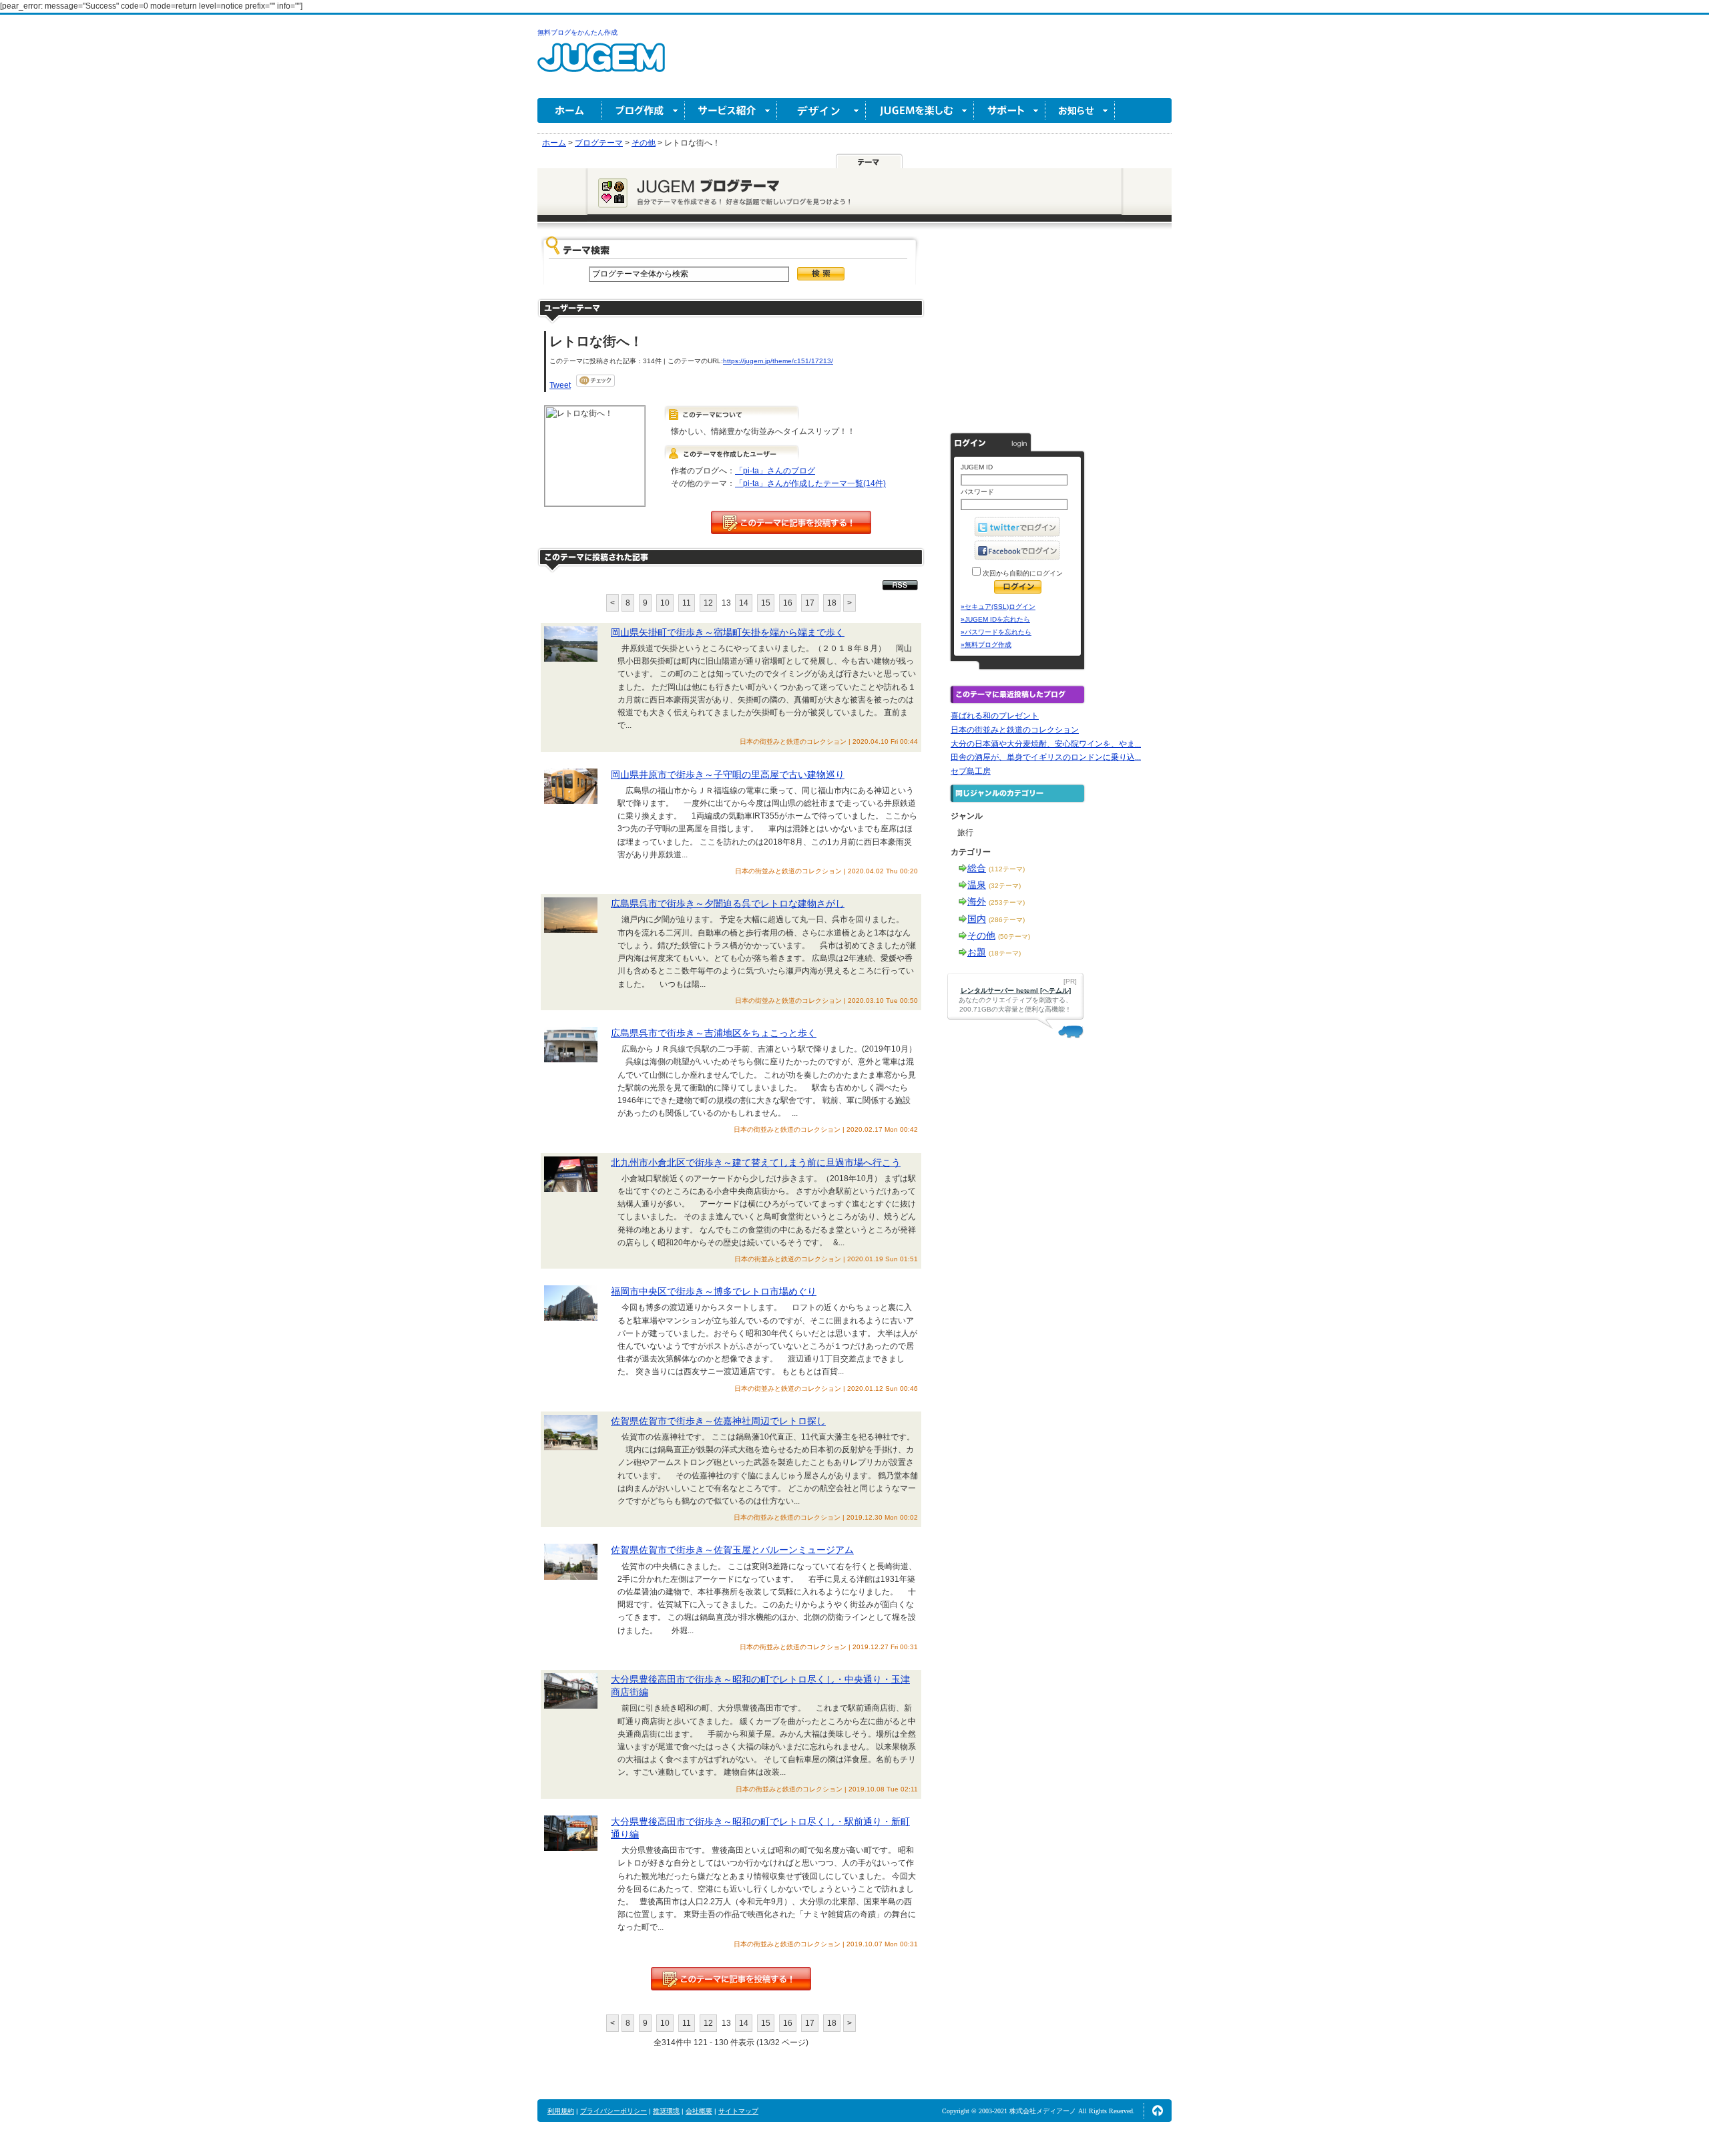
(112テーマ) (1007, 869)
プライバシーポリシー (614, 2111)
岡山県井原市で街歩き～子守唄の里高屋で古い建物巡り (728, 775)
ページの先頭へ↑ (1158, 2111)
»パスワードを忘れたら (996, 632)
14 (744, 603)
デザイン (821, 111)
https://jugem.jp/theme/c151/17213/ (778, 361)
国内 (977, 919)
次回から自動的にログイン (1022, 573)
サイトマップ (738, 2111)
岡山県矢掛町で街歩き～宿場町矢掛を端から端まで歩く (728, 632)
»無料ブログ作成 (986, 645)
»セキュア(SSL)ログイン (998, 607)
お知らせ (1080, 111)
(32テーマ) (1005, 886)
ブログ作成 (644, 111)
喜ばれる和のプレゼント (995, 716)
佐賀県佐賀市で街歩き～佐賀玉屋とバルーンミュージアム (732, 1550)
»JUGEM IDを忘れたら (995, 619)
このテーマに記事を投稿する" (731, 1979)
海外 (977, 901)
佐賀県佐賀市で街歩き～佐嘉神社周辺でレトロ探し (718, 1421)
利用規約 (561, 2111)
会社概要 (699, 2111)
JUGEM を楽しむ (920, 111)
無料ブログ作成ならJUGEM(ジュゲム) (601, 65)
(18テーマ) (1005, 953)
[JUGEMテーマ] (869, 161)
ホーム (570, 111)
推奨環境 (666, 2111)
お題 (977, 952)
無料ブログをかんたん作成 (577, 32)
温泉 (977, 885)
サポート (1010, 111)
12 (708, 603)
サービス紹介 (731, 111)
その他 (981, 935)
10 (665, 603)
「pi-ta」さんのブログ (775, 471)
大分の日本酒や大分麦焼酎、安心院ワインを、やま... (1046, 744)
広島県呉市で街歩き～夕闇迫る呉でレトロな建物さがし (728, 903)
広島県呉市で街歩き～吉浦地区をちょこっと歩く (714, 1033)
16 (788, 603)
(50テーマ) (1014, 936)
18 (832, 603)
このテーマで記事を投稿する (791, 522)
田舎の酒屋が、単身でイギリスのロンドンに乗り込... (1046, 757)
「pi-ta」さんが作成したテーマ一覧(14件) (810, 483)
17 (810, 603)
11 (687, 603)
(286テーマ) (1007, 920)
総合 (977, 868)
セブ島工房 (971, 771)
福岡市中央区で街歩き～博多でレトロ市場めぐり (714, 1291)
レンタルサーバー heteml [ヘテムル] (1016, 991)
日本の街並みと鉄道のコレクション (1015, 730)
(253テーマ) (1007, 902)
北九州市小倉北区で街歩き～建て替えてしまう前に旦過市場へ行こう (756, 1162)
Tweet (560, 385)
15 (766, 603)
